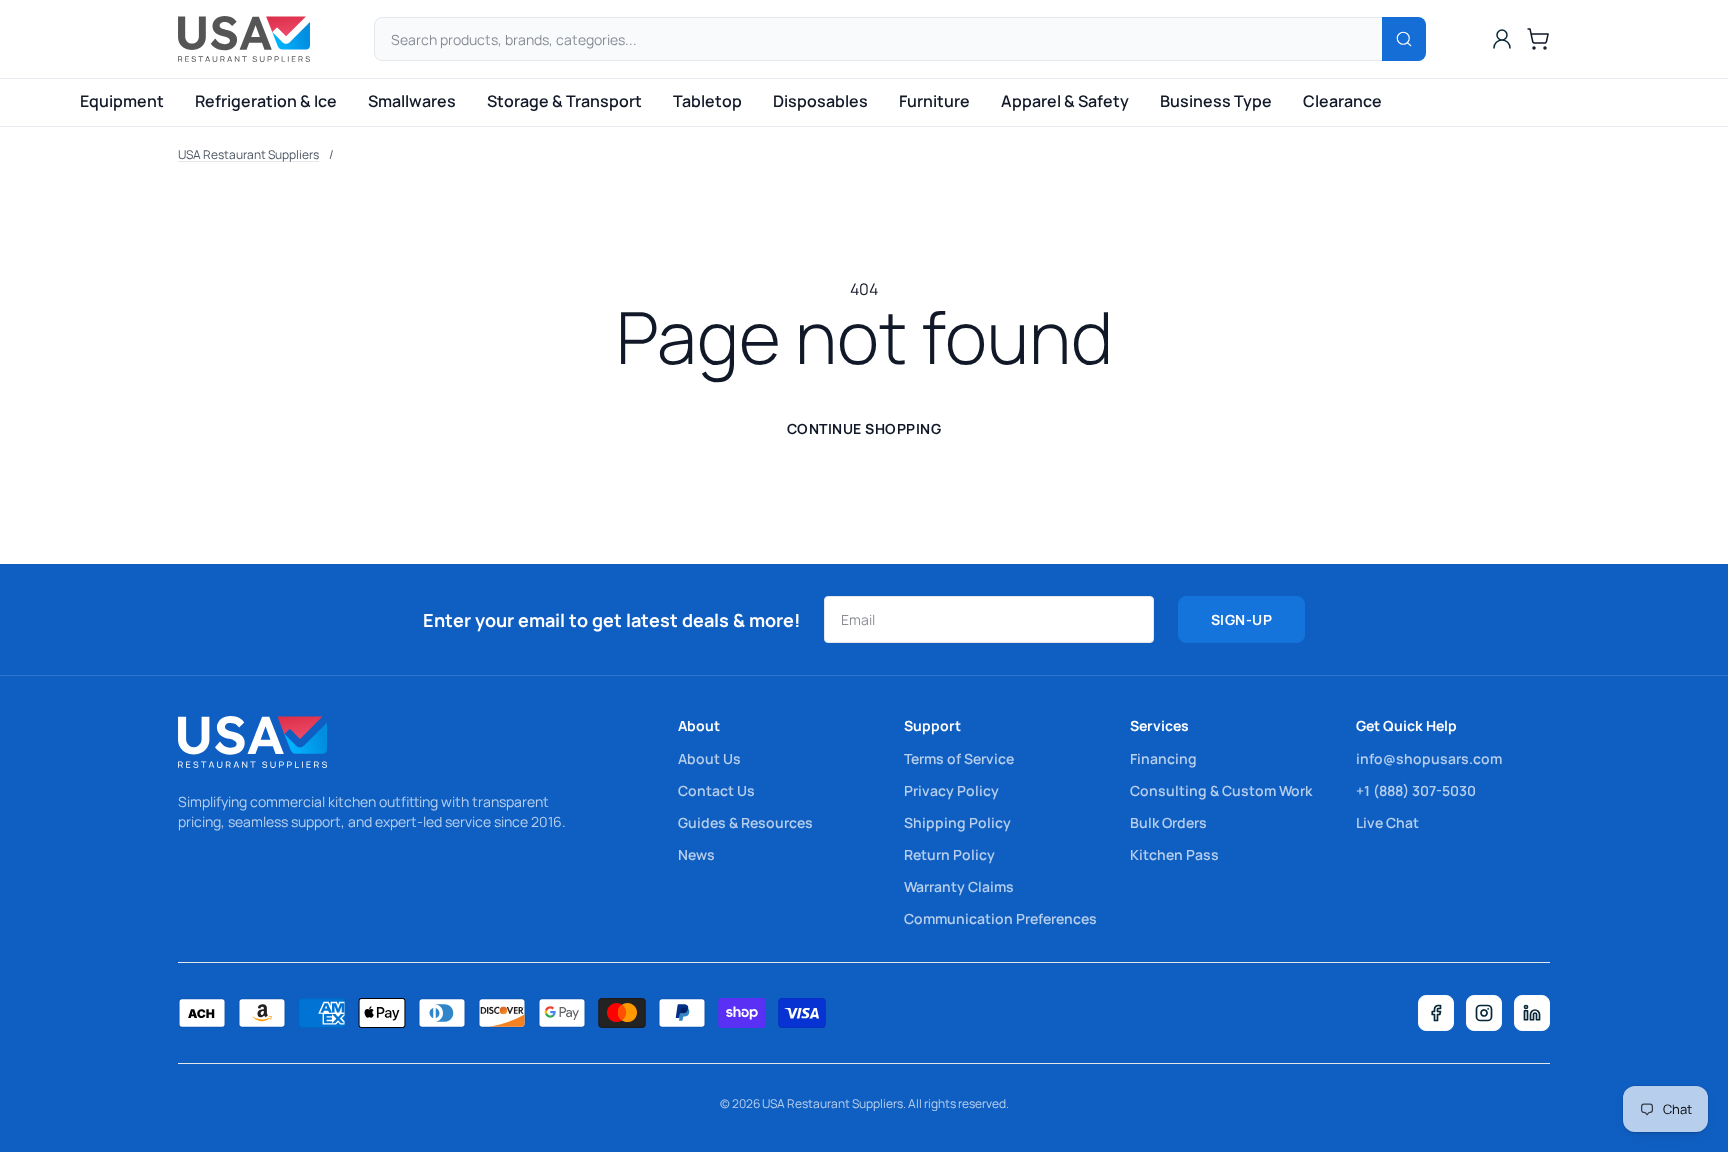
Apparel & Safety (1065, 101)
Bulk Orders (1168, 822)
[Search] (1404, 39)
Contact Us (716, 790)
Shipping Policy (957, 822)
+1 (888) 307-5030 (1416, 790)
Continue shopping (864, 428)
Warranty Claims (959, 886)
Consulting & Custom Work (1221, 790)
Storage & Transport (564, 101)
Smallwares (412, 101)
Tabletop (707, 101)
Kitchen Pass (1174, 854)
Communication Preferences (1000, 918)
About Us (709, 758)
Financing (1163, 758)
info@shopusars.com (1429, 758)
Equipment (122, 101)
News (696, 854)
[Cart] (1538, 39)
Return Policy (949, 854)
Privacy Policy (951, 790)
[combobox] (900, 39)
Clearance (1342, 101)
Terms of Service (959, 758)
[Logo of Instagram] (1484, 1013)
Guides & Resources (745, 822)
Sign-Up (1242, 619)
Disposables (820, 101)
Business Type (1216, 101)
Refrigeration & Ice (266, 101)
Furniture (934, 101)
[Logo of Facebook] (1436, 1013)
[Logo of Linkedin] (1532, 1013)
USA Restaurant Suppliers (248, 154)
